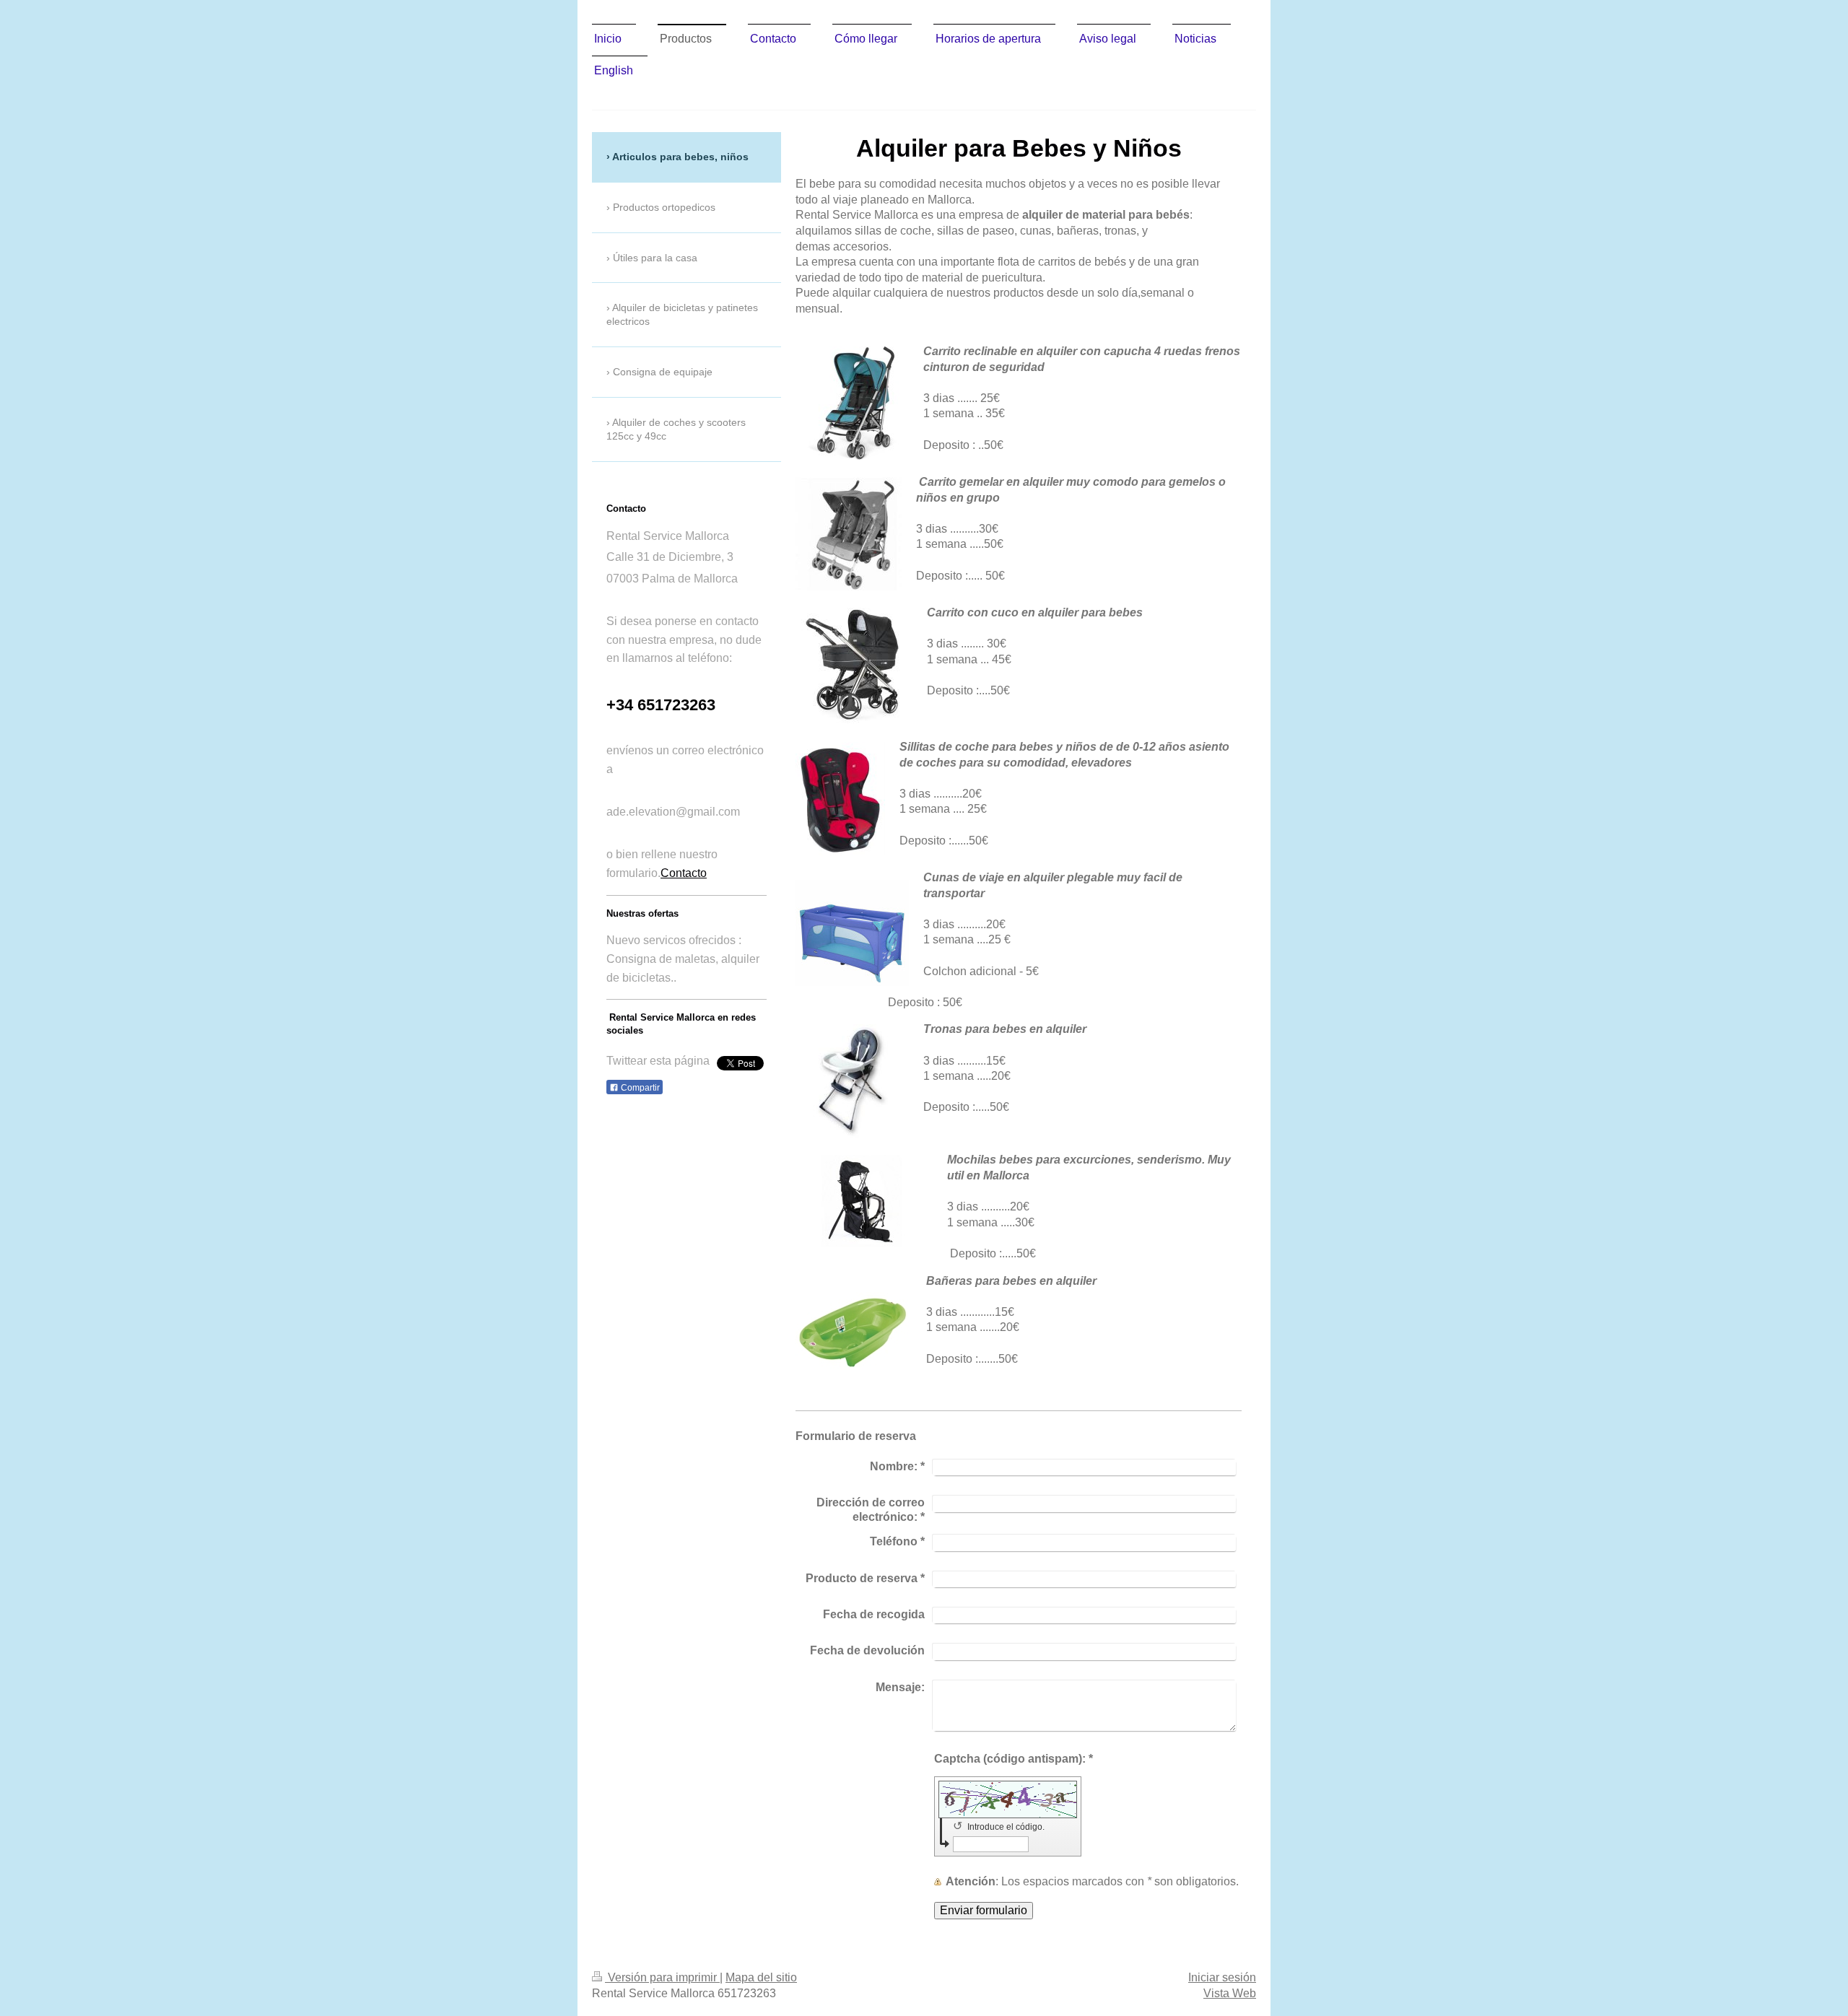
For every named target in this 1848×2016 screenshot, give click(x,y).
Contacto (684, 873)
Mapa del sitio (761, 1977)
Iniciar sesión (1222, 1977)
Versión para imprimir (662, 1977)
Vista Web (1230, 1993)
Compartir (639, 1088)
